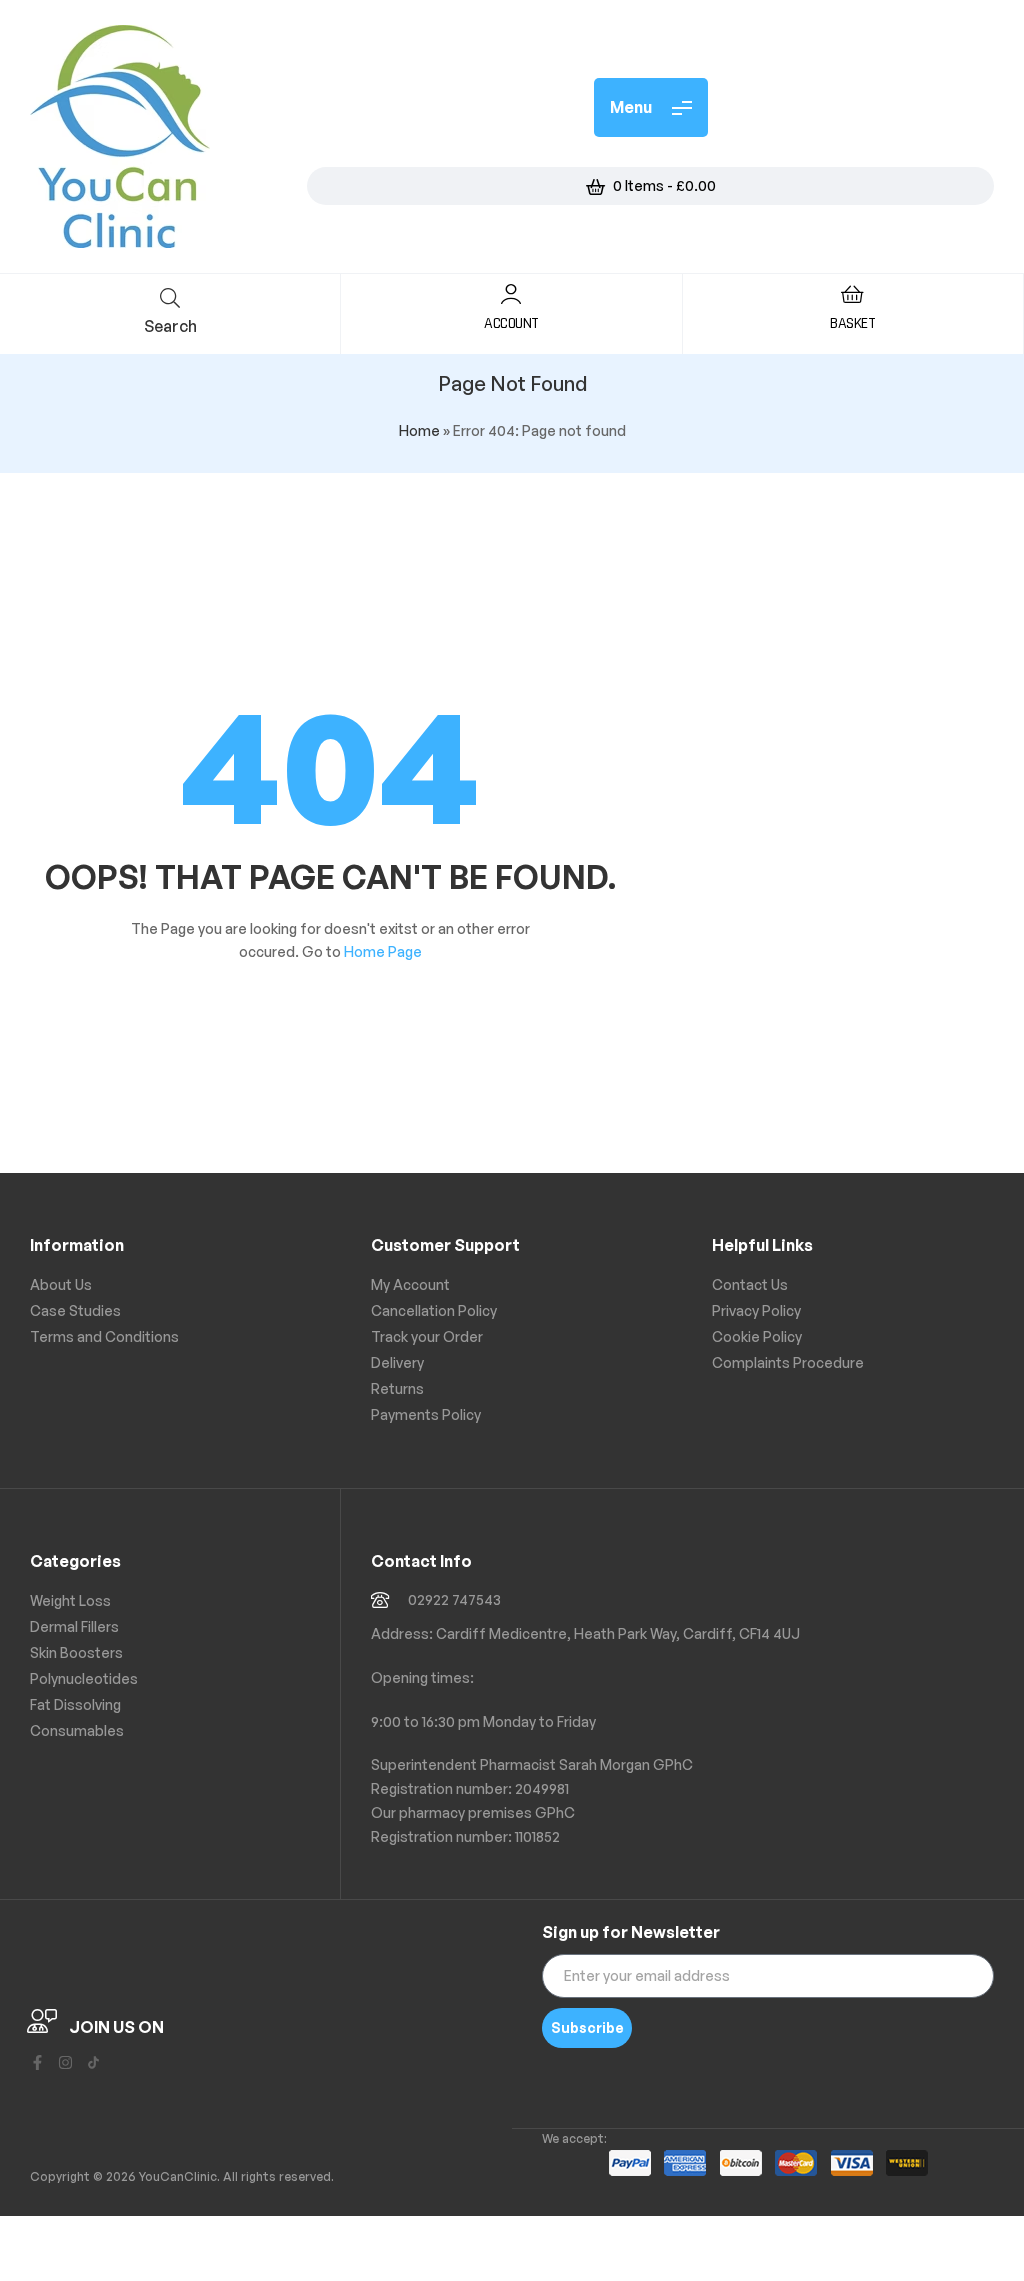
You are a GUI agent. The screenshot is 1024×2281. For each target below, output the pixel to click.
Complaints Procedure (788, 1362)
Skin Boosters (76, 1652)
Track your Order (427, 1336)
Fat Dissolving (75, 1704)
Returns (397, 1388)
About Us (61, 1284)
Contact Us (750, 1284)
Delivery (397, 1362)
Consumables (77, 1730)
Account (511, 323)
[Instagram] (65, 2062)
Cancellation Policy (434, 1310)
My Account (410, 1284)
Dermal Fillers (74, 1626)
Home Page (383, 951)
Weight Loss (70, 1600)
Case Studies (75, 1310)
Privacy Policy (756, 1310)
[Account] (511, 294)
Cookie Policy (757, 1336)
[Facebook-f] (37, 2062)
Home (419, 430)
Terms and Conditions (104, 1336)
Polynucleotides (84, 1678)
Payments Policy (426, 1414)
